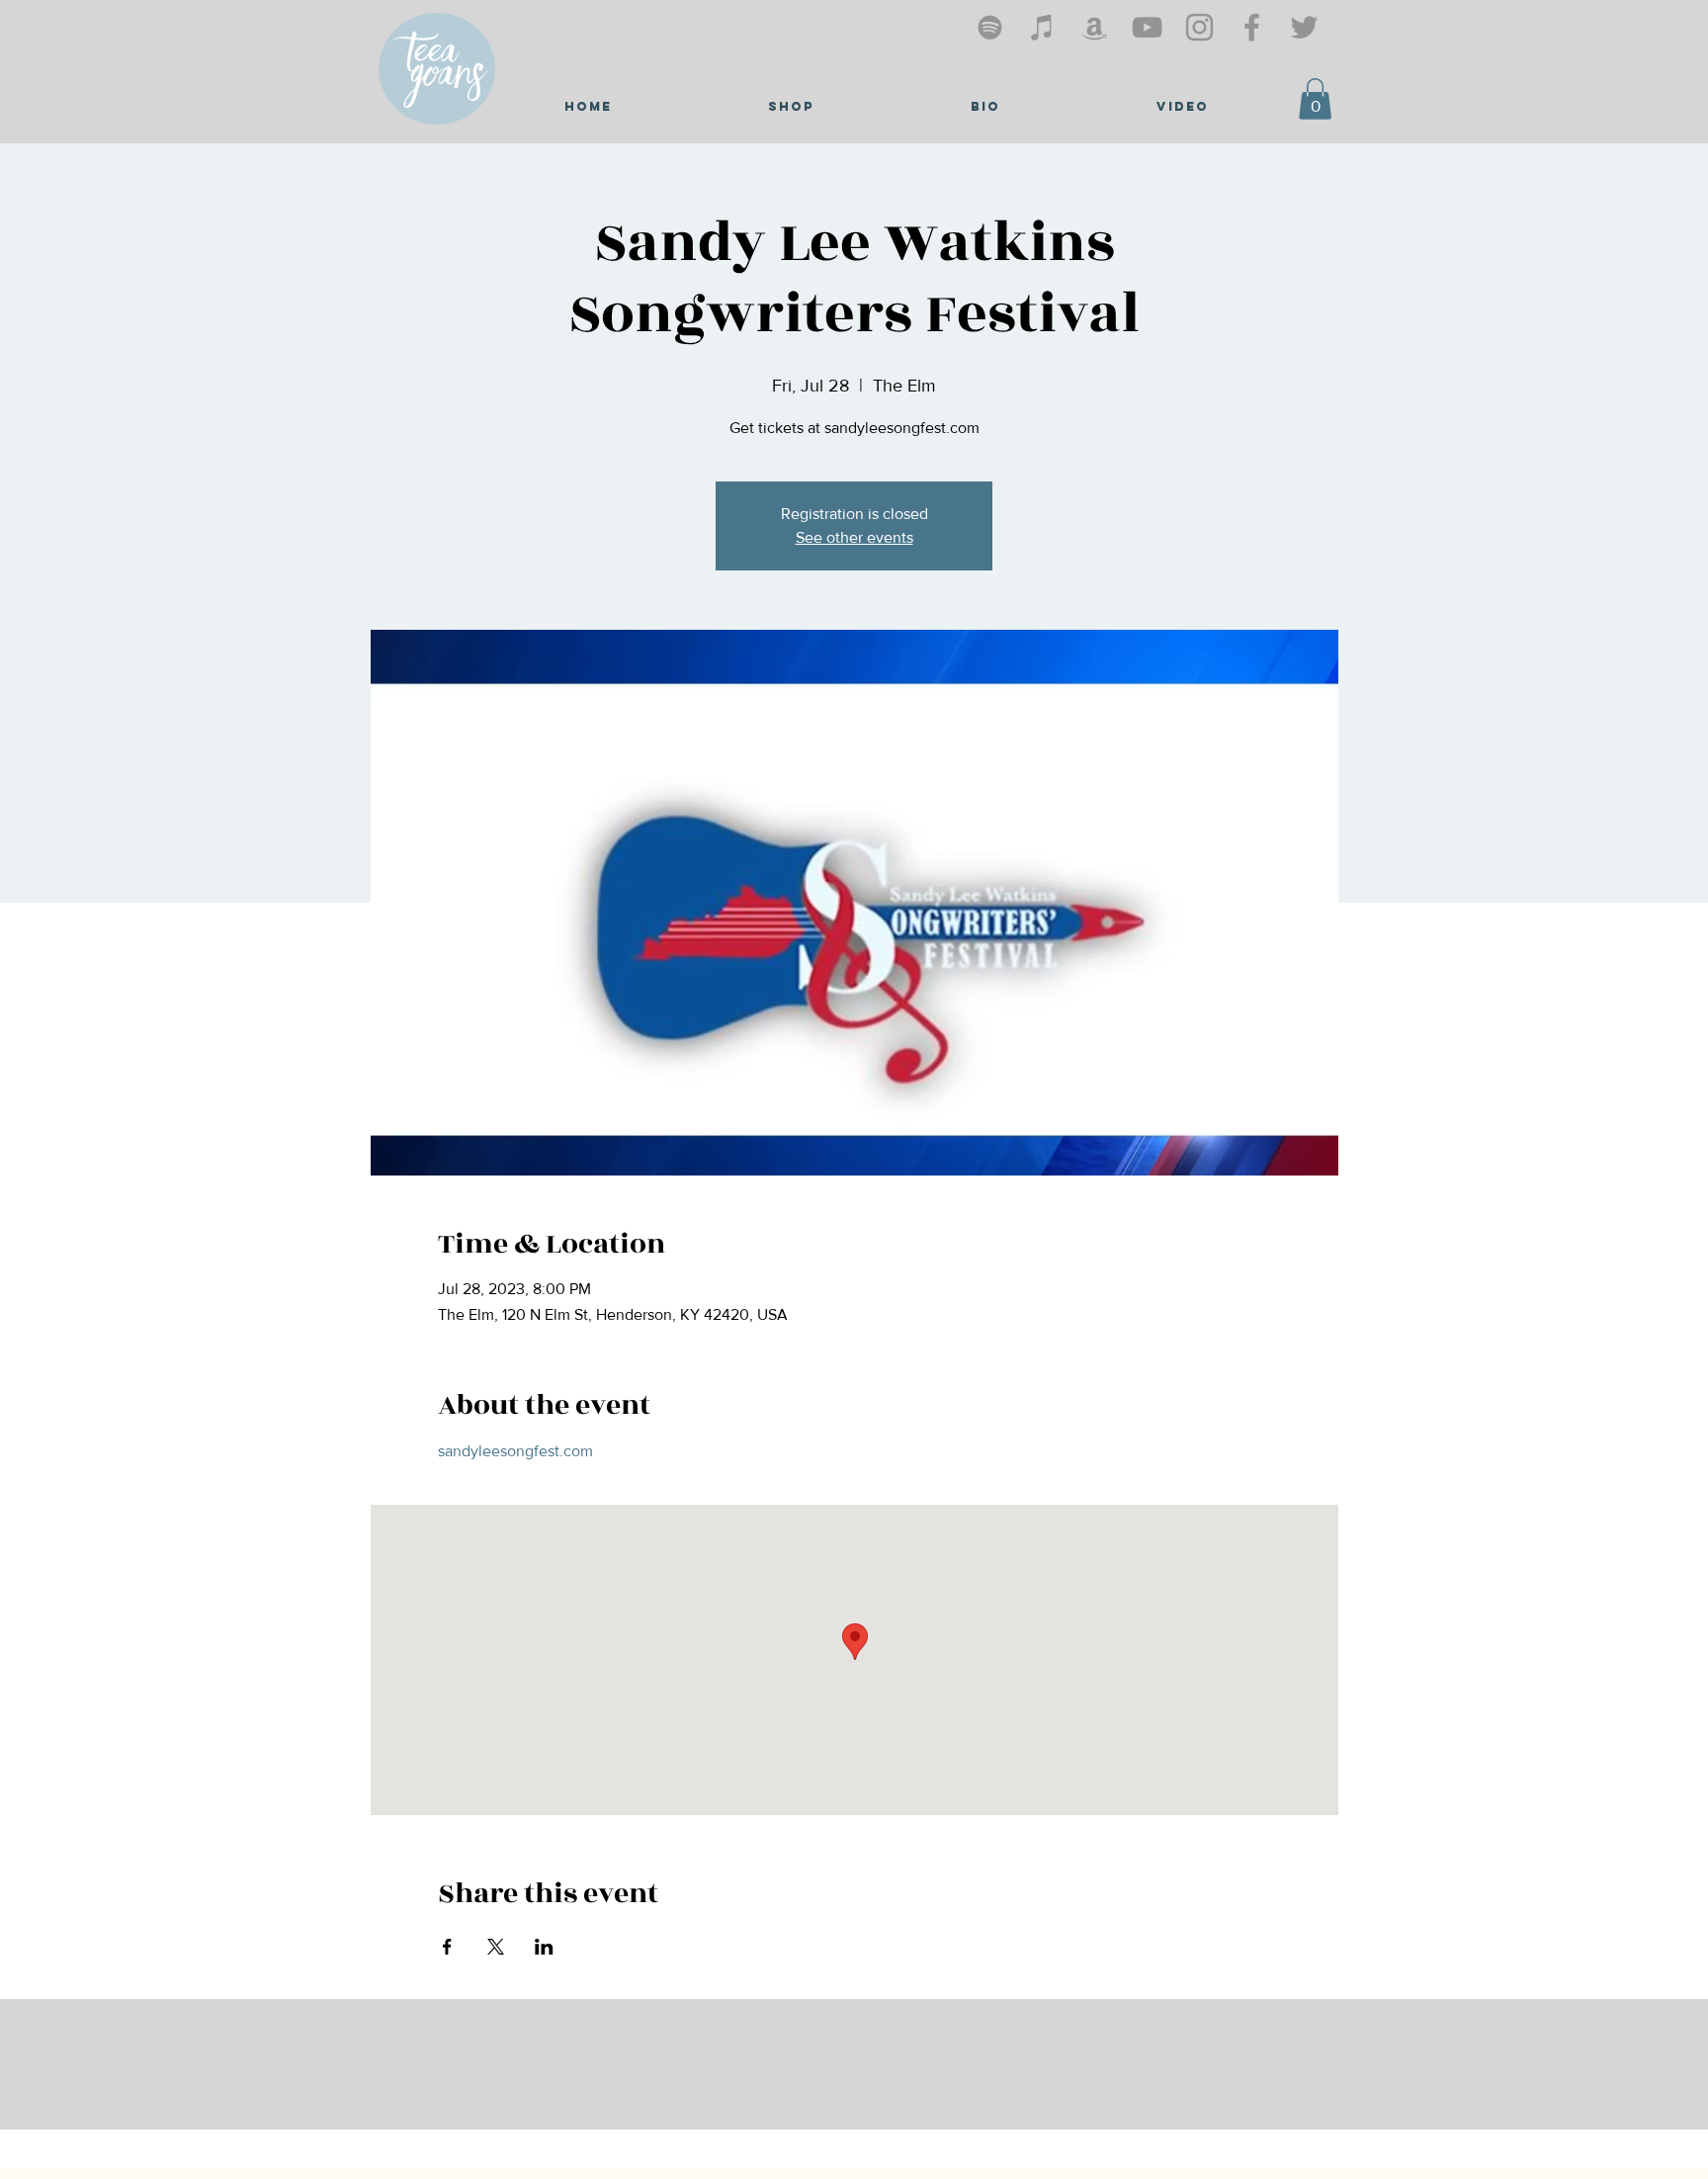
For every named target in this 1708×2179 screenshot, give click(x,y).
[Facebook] (1252, 27)
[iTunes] (1042, 27)
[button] (1315, 99)
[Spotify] (990, 27)
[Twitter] (1304, 27)
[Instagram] (1199, 27)
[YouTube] (1147, 27)
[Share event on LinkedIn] (544, 1947)
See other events (854, 537)
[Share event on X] (496, 1947)
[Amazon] (1095, 27)
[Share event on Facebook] (447, 1947)
